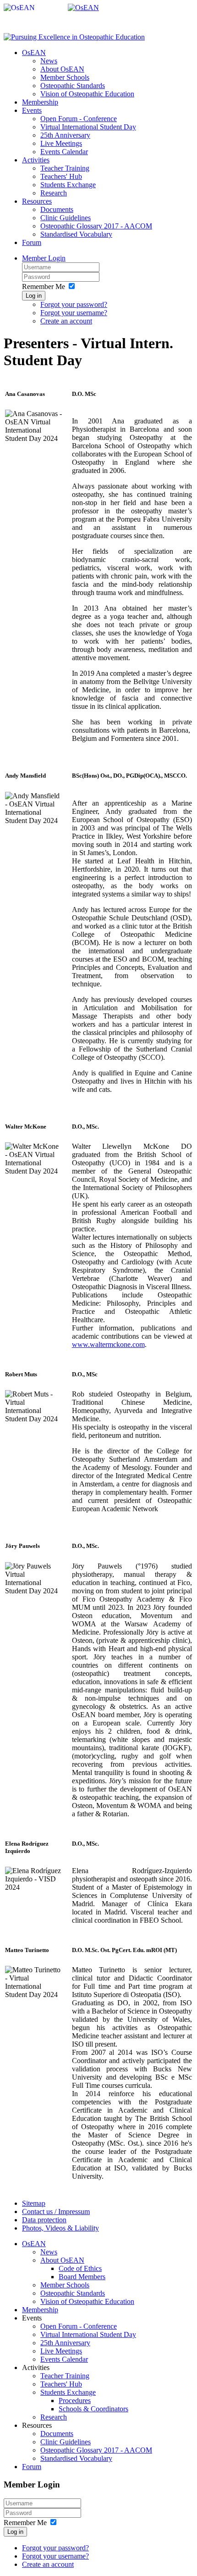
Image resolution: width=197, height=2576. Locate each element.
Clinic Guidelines (66, 218)
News (49, 61)
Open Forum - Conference (79, 119)
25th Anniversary (65, 135)
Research (54, 193)
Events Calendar (64, 152)
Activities (36, 160)
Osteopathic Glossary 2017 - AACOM (96, 226)
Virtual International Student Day (88, 127)
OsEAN (34, 53)
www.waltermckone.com (108, 1344)
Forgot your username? (74, 313)
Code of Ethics (80, 2268)
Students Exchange (68, 185)
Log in (34, 296)
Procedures (75, 2401)
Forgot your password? (74, 304)
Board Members (82, 2277)
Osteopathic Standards (73, 86)
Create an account (66, 321)
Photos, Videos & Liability (60, 2228)
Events (32, 110)
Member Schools (65, 77)
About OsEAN (62, 69)
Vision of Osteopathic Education (87, 94)
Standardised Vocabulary (76, 234)
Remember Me (44, 287)
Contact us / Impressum (56, 2212)
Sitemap (34, 2203)
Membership (40, 102)
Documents (57, 209)
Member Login (44, 258)
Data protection (44, 2220)
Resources (37, 201)
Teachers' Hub (61, 176)
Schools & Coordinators (93, 2409)
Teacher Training (65, 168)
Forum (32, 242)
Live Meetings (61, 143)
